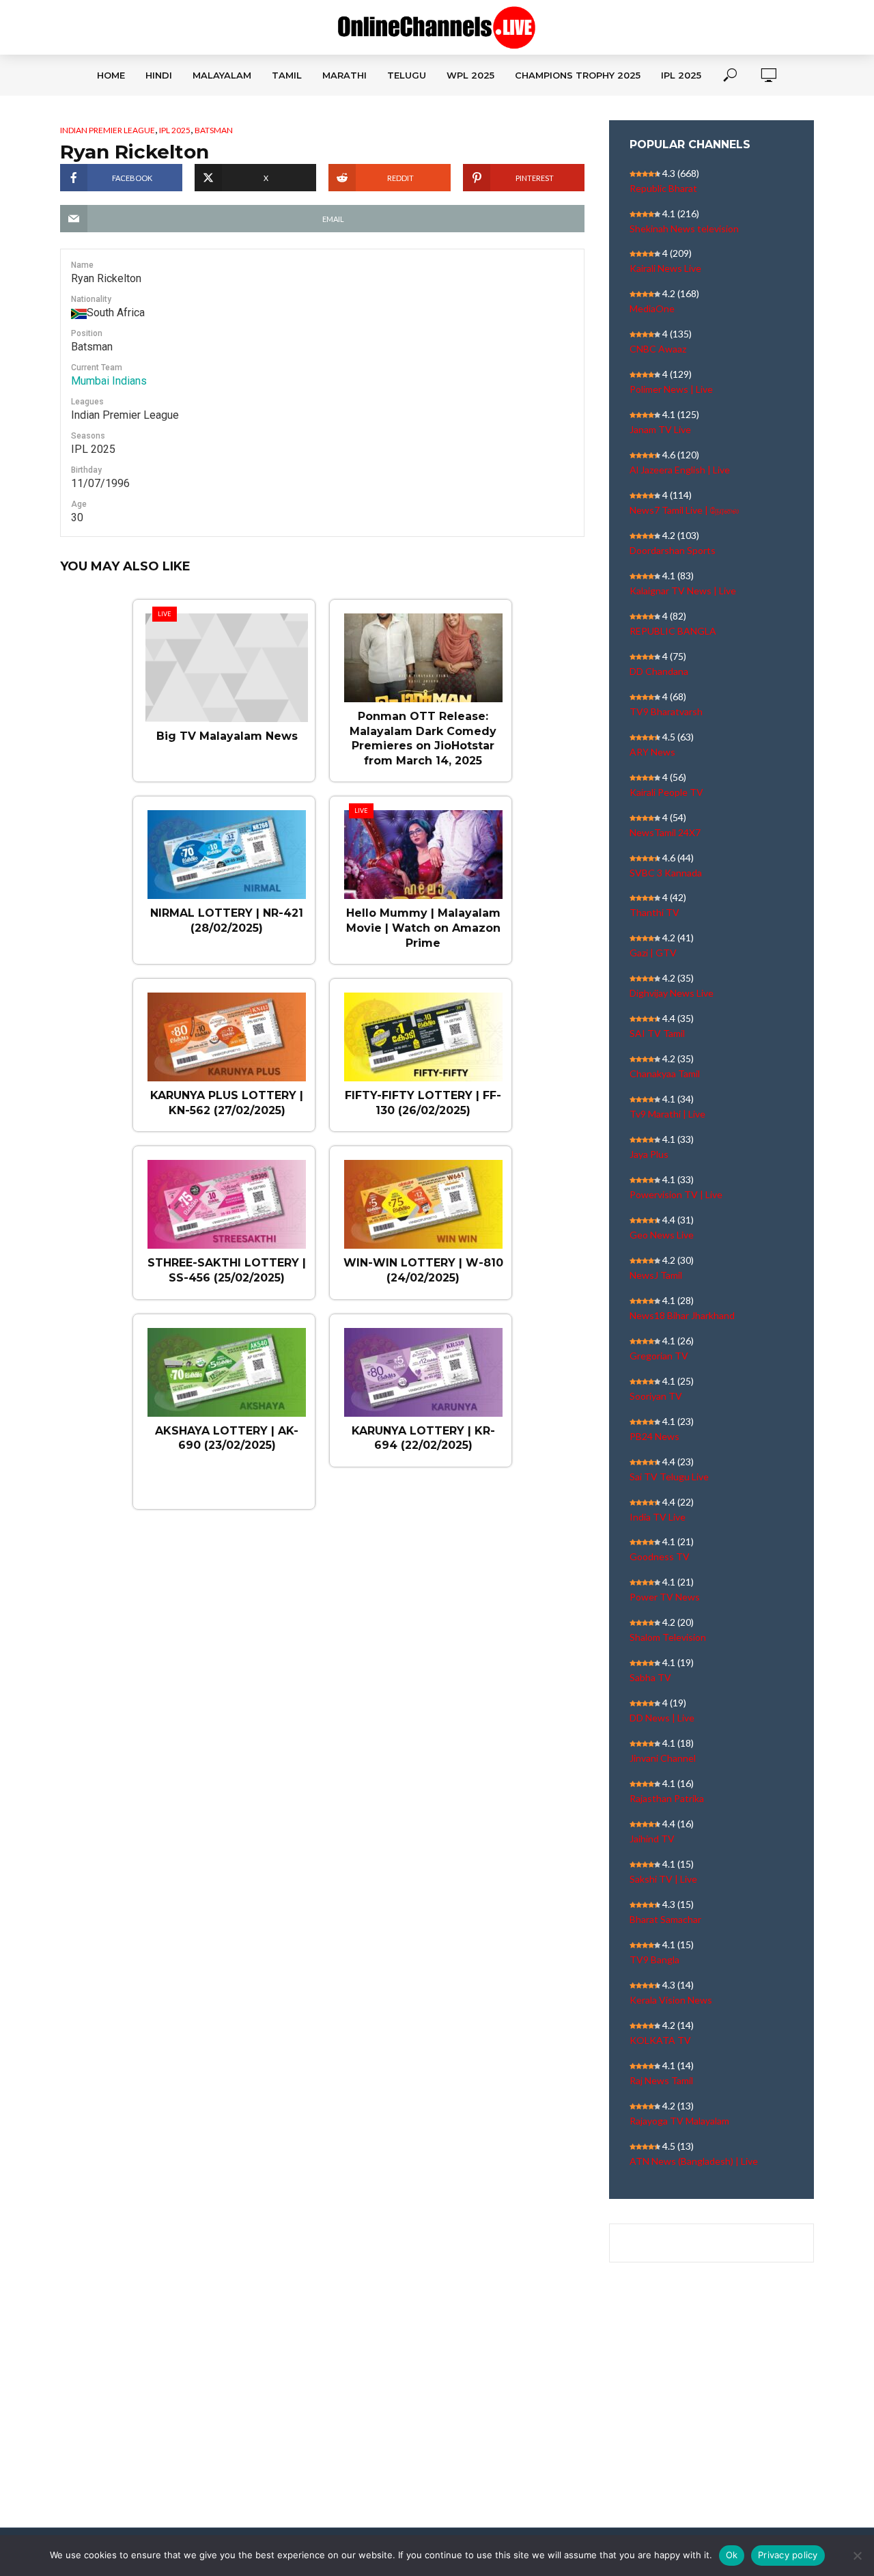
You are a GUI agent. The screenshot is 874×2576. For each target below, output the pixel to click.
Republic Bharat (663, 188)
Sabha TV (650, 1677)
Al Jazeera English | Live (680, 470)
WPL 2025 (470, 75)
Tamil (287, 75)
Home (111, 75)
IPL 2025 (681, 75)
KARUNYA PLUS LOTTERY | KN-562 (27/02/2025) (227, 1103)
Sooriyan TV (656, 1396)
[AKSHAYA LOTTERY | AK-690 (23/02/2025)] (227, 1366)
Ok (732, 2555)
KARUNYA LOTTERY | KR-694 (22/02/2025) (423, 1438)
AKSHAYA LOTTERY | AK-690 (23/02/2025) (227, 1438)
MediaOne (652, 308)
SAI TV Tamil (657, 1033)
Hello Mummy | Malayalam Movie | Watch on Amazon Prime (423, 928)
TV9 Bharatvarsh (666, 711)
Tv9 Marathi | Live (667, 1114)
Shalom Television (668, 1637)
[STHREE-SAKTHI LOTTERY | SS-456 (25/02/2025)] (227, 1197)
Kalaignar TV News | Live (683, 591)
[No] (857, 2556)
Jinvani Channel (663, 1758)
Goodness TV (660, 1556)
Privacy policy (788, 2555)
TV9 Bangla (654, 1959)
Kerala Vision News (671, 2000)
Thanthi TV (654, 912)
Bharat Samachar (665, 1919)
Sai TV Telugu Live (669, 1477)
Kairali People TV (666, 792)
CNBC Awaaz (658, 349)
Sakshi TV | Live (663, 1879)
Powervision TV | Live (676, 1194)
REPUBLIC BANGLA (673, 631)
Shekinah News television (684, 228)
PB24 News (654, 1436)
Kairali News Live (665, 268)
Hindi (159, 75)
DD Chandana (659, 671)
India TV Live (658, 1517)
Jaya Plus (649, 1154)
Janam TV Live (660, 429)
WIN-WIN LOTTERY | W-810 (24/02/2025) (423, 1270)
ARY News (652, 752)
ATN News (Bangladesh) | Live (694, 2161)
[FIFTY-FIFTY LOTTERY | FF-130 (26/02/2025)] (423, 1030)
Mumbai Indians (109, 381)
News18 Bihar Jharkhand (682, 1315)
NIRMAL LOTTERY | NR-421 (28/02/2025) (227, 920)
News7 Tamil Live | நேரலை (684, 510)
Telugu (407, 75)
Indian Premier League (108, 130)
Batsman (214, 130)
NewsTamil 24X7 (665, 832)
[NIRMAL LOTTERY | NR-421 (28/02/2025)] (227, 848)
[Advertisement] (437, 2407)
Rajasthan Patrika (667, 1798)
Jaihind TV (652, 1839)
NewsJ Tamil (656, 1275)
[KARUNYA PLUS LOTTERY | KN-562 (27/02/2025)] (227, 1030)
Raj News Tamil (661, 2080)
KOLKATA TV (660, 2040)
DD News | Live (662, 1718)
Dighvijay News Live (672, 993)
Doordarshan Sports (673, 550)
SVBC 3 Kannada (666, 873)
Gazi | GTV (653, 953)
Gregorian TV (659, 1356)
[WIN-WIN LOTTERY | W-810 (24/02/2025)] (423, 1197)
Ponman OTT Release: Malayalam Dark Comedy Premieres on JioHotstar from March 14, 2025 (423, 738)
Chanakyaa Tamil (665, 1074)
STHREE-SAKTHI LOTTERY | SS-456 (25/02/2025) (227, 1270)
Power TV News (665, 1597)
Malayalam (222, 75)
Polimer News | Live (671, 389)
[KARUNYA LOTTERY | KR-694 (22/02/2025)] (423, 1366)
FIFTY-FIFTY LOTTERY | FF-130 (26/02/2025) (423, 1103)
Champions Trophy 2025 (578, 75)
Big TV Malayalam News (227, 736)
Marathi (344, 75)
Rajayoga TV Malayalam (679, 2121)
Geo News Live (662, 1235)
